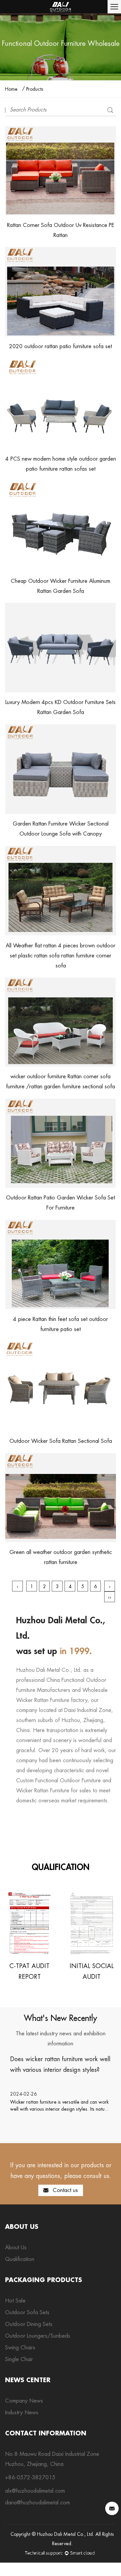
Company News (24, 2401)
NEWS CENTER (28, 2380)
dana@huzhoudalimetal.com (37, 2503)
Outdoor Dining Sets (29, 2324)
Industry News (22, 2412)
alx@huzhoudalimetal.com (35, 2491)
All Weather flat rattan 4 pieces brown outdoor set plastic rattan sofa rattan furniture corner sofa (61, 956)
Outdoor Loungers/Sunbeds (38, 2336)
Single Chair (19, 2359)
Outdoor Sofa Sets (27, 2312)
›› (110, 1597)
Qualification (20, 2259)
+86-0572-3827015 (30, 2477)
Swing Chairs (20, 2348)
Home (11, 89)
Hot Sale (15, 2301)
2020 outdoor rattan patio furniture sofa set (61, 346)
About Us (16, 2247)
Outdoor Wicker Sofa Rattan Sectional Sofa (61, 1441)
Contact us (65, 2190)
